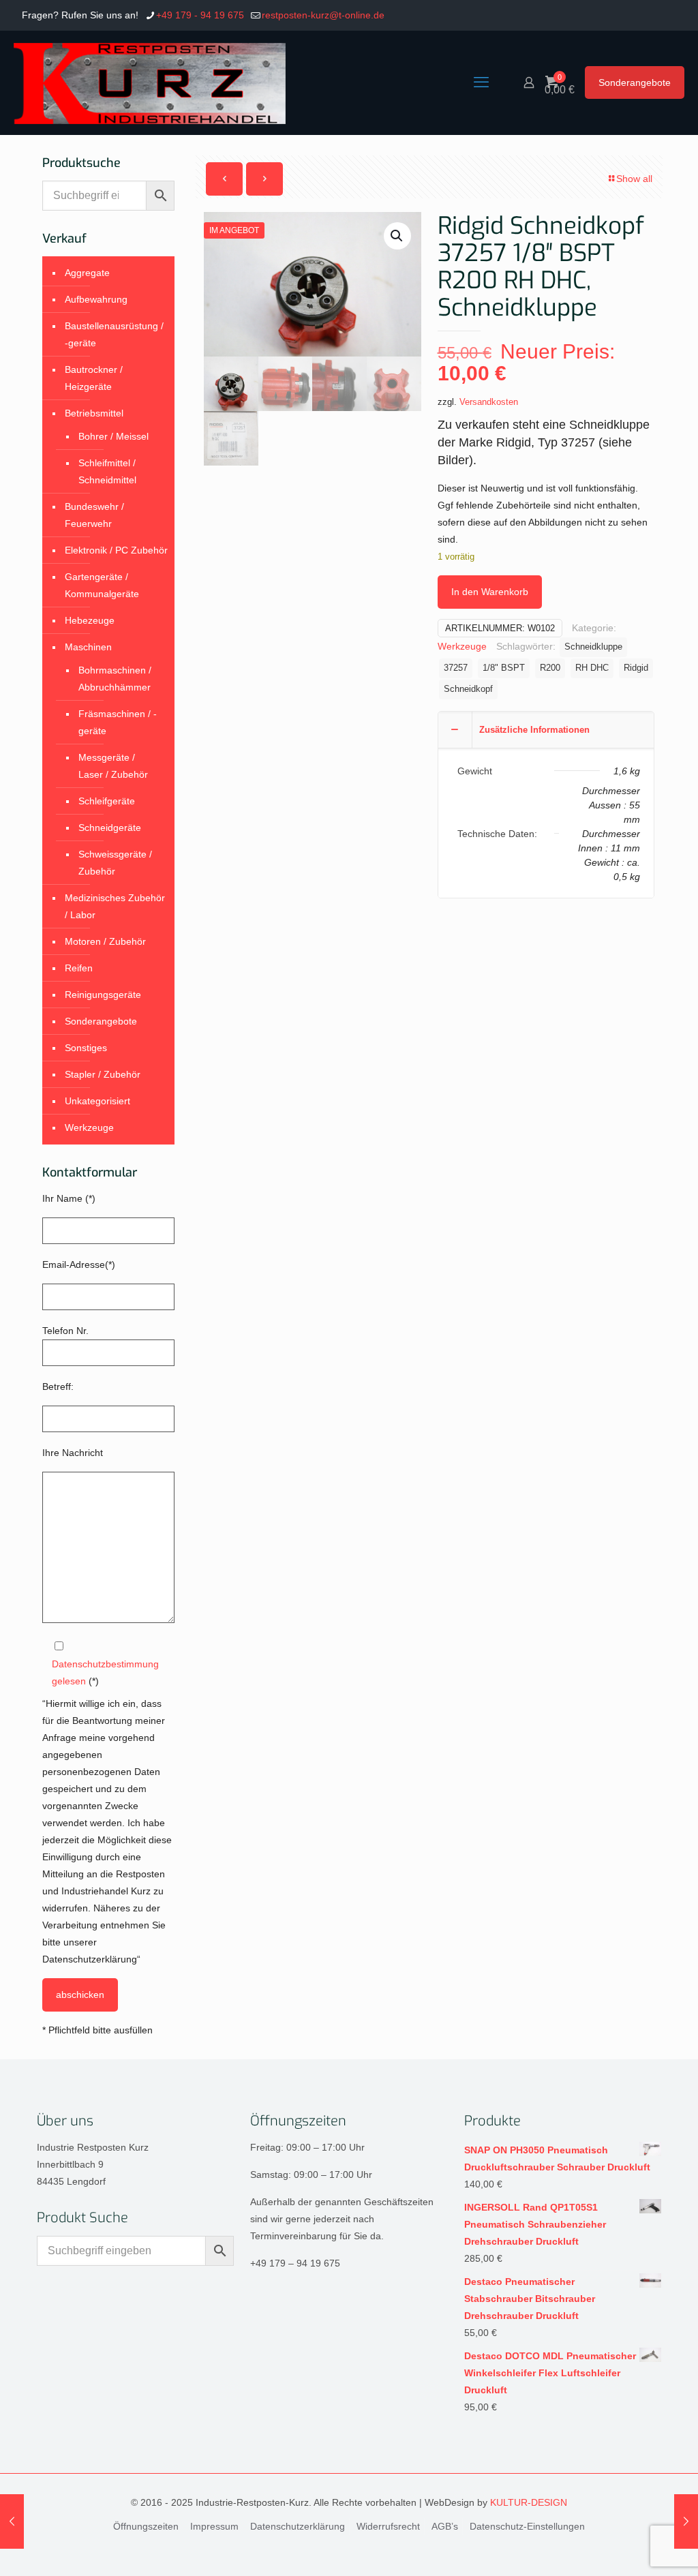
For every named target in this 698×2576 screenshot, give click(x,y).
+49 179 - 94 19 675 (200, 15)
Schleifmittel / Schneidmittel (107, 471)
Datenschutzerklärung (298, 2526)
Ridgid (636, 668)
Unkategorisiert (97, 1101)
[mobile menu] (481, 82)
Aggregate (87, 273)
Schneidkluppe (593, 647)
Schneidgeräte (110, 828)
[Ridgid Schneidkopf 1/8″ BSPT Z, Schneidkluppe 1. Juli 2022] (686, 2521)
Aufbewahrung (96, 299)
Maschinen (88, 647)
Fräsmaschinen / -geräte (118, 722)
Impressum (214, 2526)
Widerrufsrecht (388, 2526)
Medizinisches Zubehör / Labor (115, 906)
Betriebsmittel (94, 413)
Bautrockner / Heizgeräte (94, 378)
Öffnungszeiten (146, 2526)
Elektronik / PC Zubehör (116, 550)
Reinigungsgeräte (103, 995)
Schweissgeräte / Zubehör (115, 863)
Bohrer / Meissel (113, 436)
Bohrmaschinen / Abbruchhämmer (115, 679)
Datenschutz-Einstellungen (527, 2526)
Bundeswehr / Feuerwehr (94, 515)
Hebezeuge (90, 620)
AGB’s (445, 2526)
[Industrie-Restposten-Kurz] (150, 82)
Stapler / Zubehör (103, 1074)
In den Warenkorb (490, 592)
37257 (456, 668)
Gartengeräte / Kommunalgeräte (102, 585)
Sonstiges (86, 1048)
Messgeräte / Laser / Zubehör (113, 766)
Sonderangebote (635, 82)
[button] (397, 236)
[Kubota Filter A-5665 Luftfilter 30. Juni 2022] (12, 2521)
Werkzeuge (462, 646)
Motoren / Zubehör (105, 941)
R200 (550, 668)
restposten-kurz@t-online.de (323, 15)
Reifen (79, 968)
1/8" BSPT (504, 668)
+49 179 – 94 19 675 (295, 2263)
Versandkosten (489, 402)
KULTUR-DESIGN (529, 2502)
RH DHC (592, 668)
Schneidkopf (468, 689)
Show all (634, 179)
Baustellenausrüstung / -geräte (114, 334)
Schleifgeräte (107, 801)
